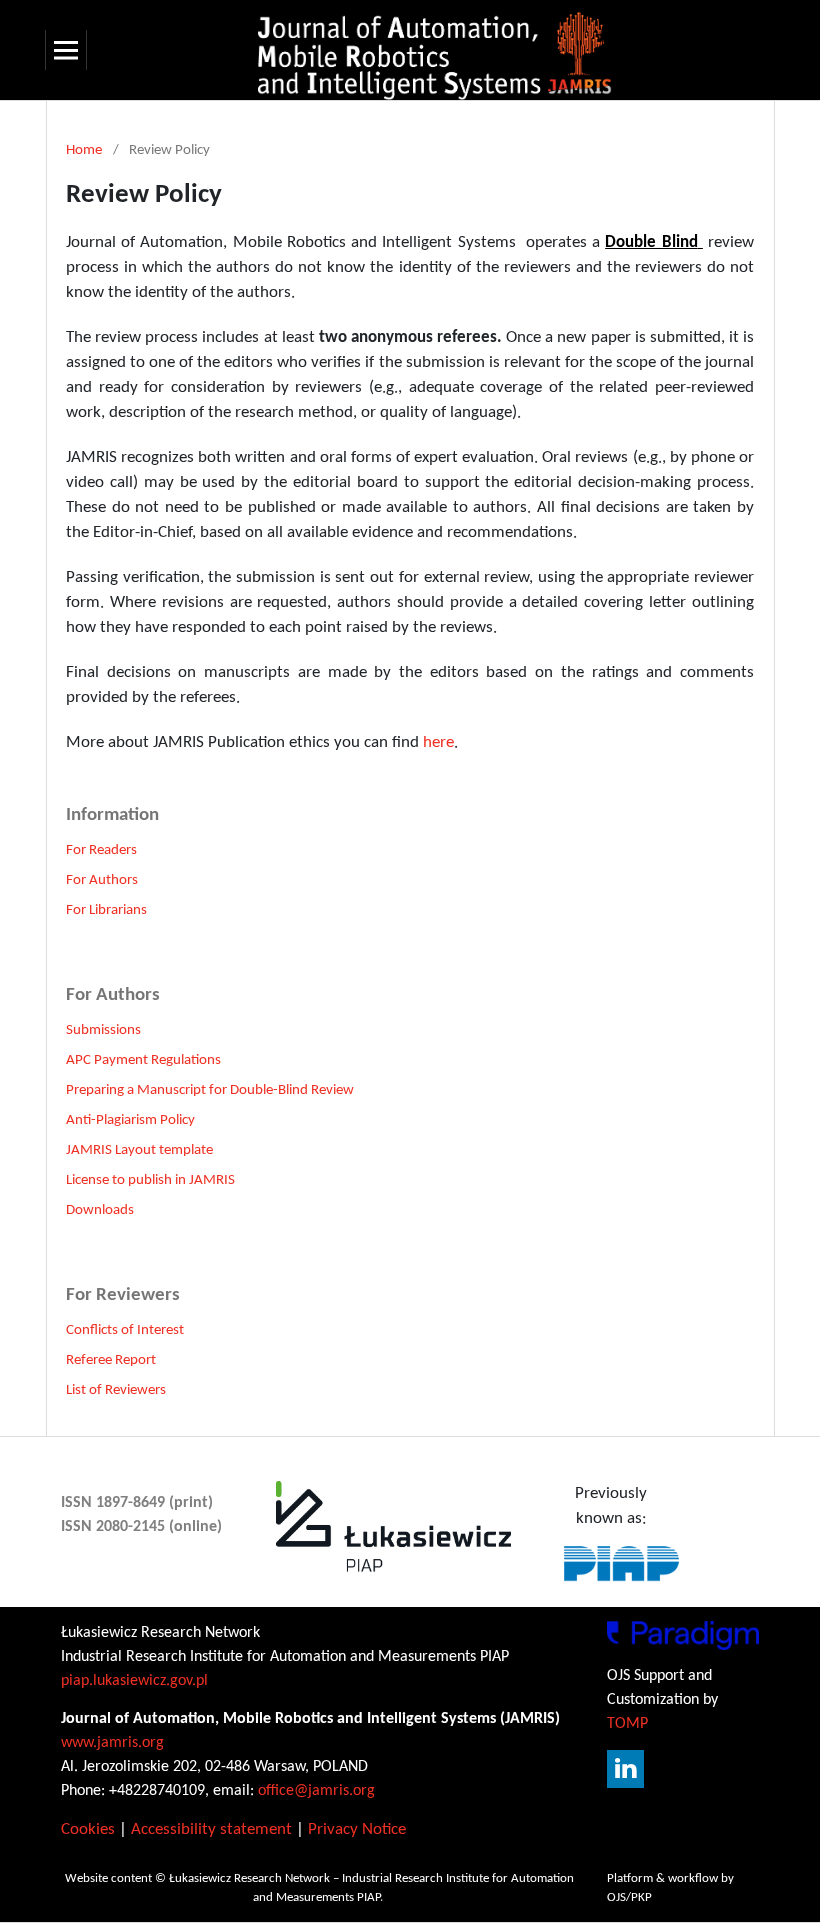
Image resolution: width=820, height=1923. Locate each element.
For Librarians (106, 910)
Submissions (103, 1030)
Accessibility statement (211, 1829)
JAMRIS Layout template (139, 1150)
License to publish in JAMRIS (150, 1180)
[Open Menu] (66, 50)
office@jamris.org (316, 1791)
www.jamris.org (112, 1743)
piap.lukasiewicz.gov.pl (134, 1681)
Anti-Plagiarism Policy (130, 1120)
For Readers (101, 850)
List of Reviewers (116, 1390)
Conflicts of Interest (125, 1330)
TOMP (627, 1724)
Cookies (88, 1829)
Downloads (100, 1210)
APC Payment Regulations (143, 1060)
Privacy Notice (357, 1829)
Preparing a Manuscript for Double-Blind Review (210, 1090)
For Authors (102, 880)
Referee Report (111, 1360)
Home (84, 150)
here (438, 742)
